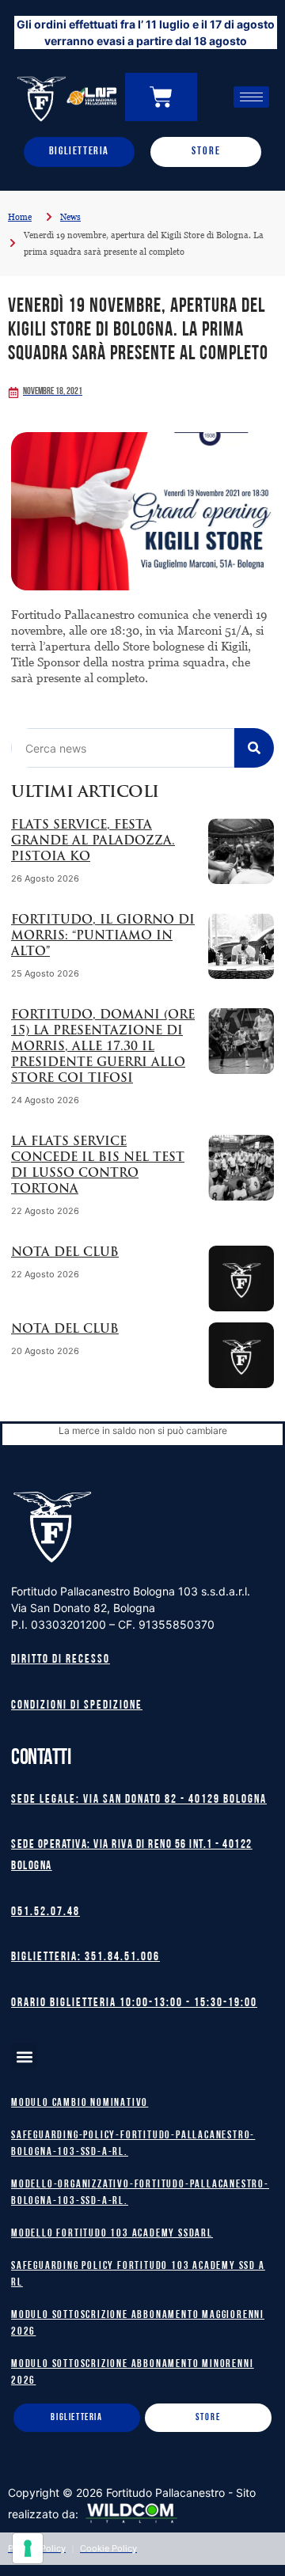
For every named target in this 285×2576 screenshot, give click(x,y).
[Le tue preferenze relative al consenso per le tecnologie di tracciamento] (28, 2548)
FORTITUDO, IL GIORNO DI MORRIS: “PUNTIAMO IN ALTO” (103, 937)
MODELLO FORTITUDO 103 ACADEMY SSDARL (112, 2234)
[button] (24, 2056)
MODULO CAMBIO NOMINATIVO (80, 2103)
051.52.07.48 (46, 1912)
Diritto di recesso (61, 1660)
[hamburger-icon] (251, 97)
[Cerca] (254, 748)
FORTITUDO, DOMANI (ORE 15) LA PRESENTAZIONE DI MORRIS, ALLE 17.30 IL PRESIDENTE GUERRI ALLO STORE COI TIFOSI (103, 1047)
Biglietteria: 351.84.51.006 (85, 1958)
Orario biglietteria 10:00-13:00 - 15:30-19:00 (134, 2003)
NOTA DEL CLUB (65, 1253)
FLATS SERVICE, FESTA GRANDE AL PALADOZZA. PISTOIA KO (93, 842)
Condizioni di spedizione (77, 1706)
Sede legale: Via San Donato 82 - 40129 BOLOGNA (139, 1800)
